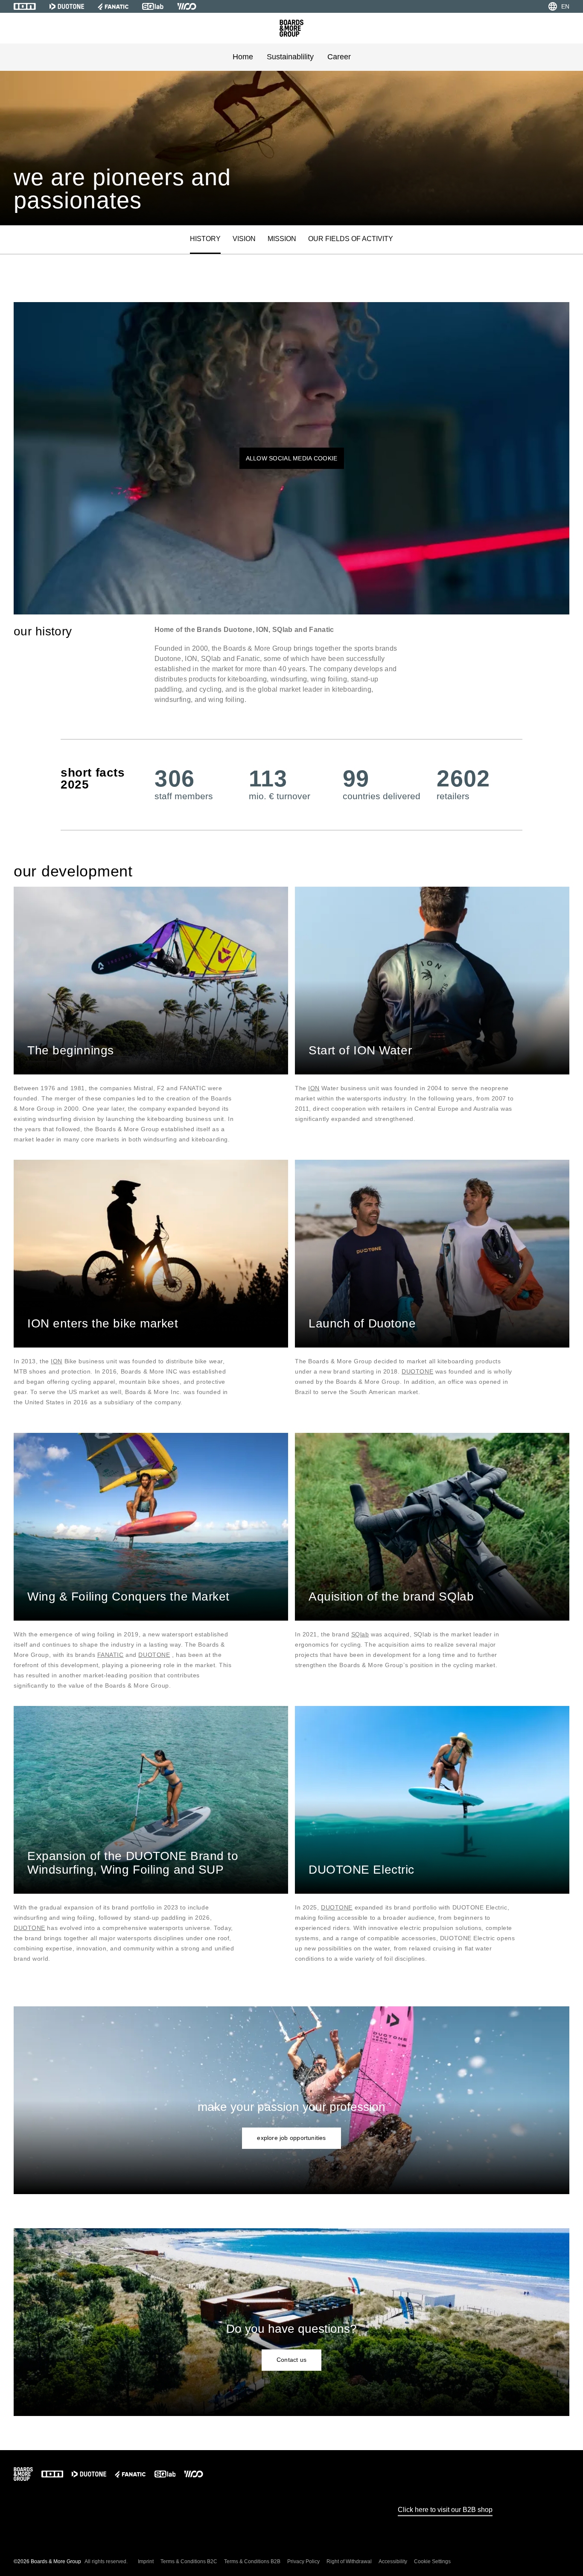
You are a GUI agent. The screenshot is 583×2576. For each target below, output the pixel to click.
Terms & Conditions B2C (189, 2561)
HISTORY (205, 239)
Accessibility (393, 2561)
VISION (244, 239)
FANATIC (111, 1655)
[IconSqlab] (153, 6)
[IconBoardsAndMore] (291, 28)
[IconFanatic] (113, 6)
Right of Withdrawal (349, 2561)
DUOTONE (417, 1371)
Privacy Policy (303, 2561)
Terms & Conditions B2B (252, 2561)
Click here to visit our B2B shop (445, 2510)
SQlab (360, 1634)
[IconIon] (25, 6)
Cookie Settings (432, 2561)
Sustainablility (290, 57)
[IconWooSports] (187, 6)
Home (243, 57)
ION (314, 1088)
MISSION (282, 239)
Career (339, 57)
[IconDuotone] (67, 6)
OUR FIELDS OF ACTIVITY (351, 239)
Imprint (146, 2561)
